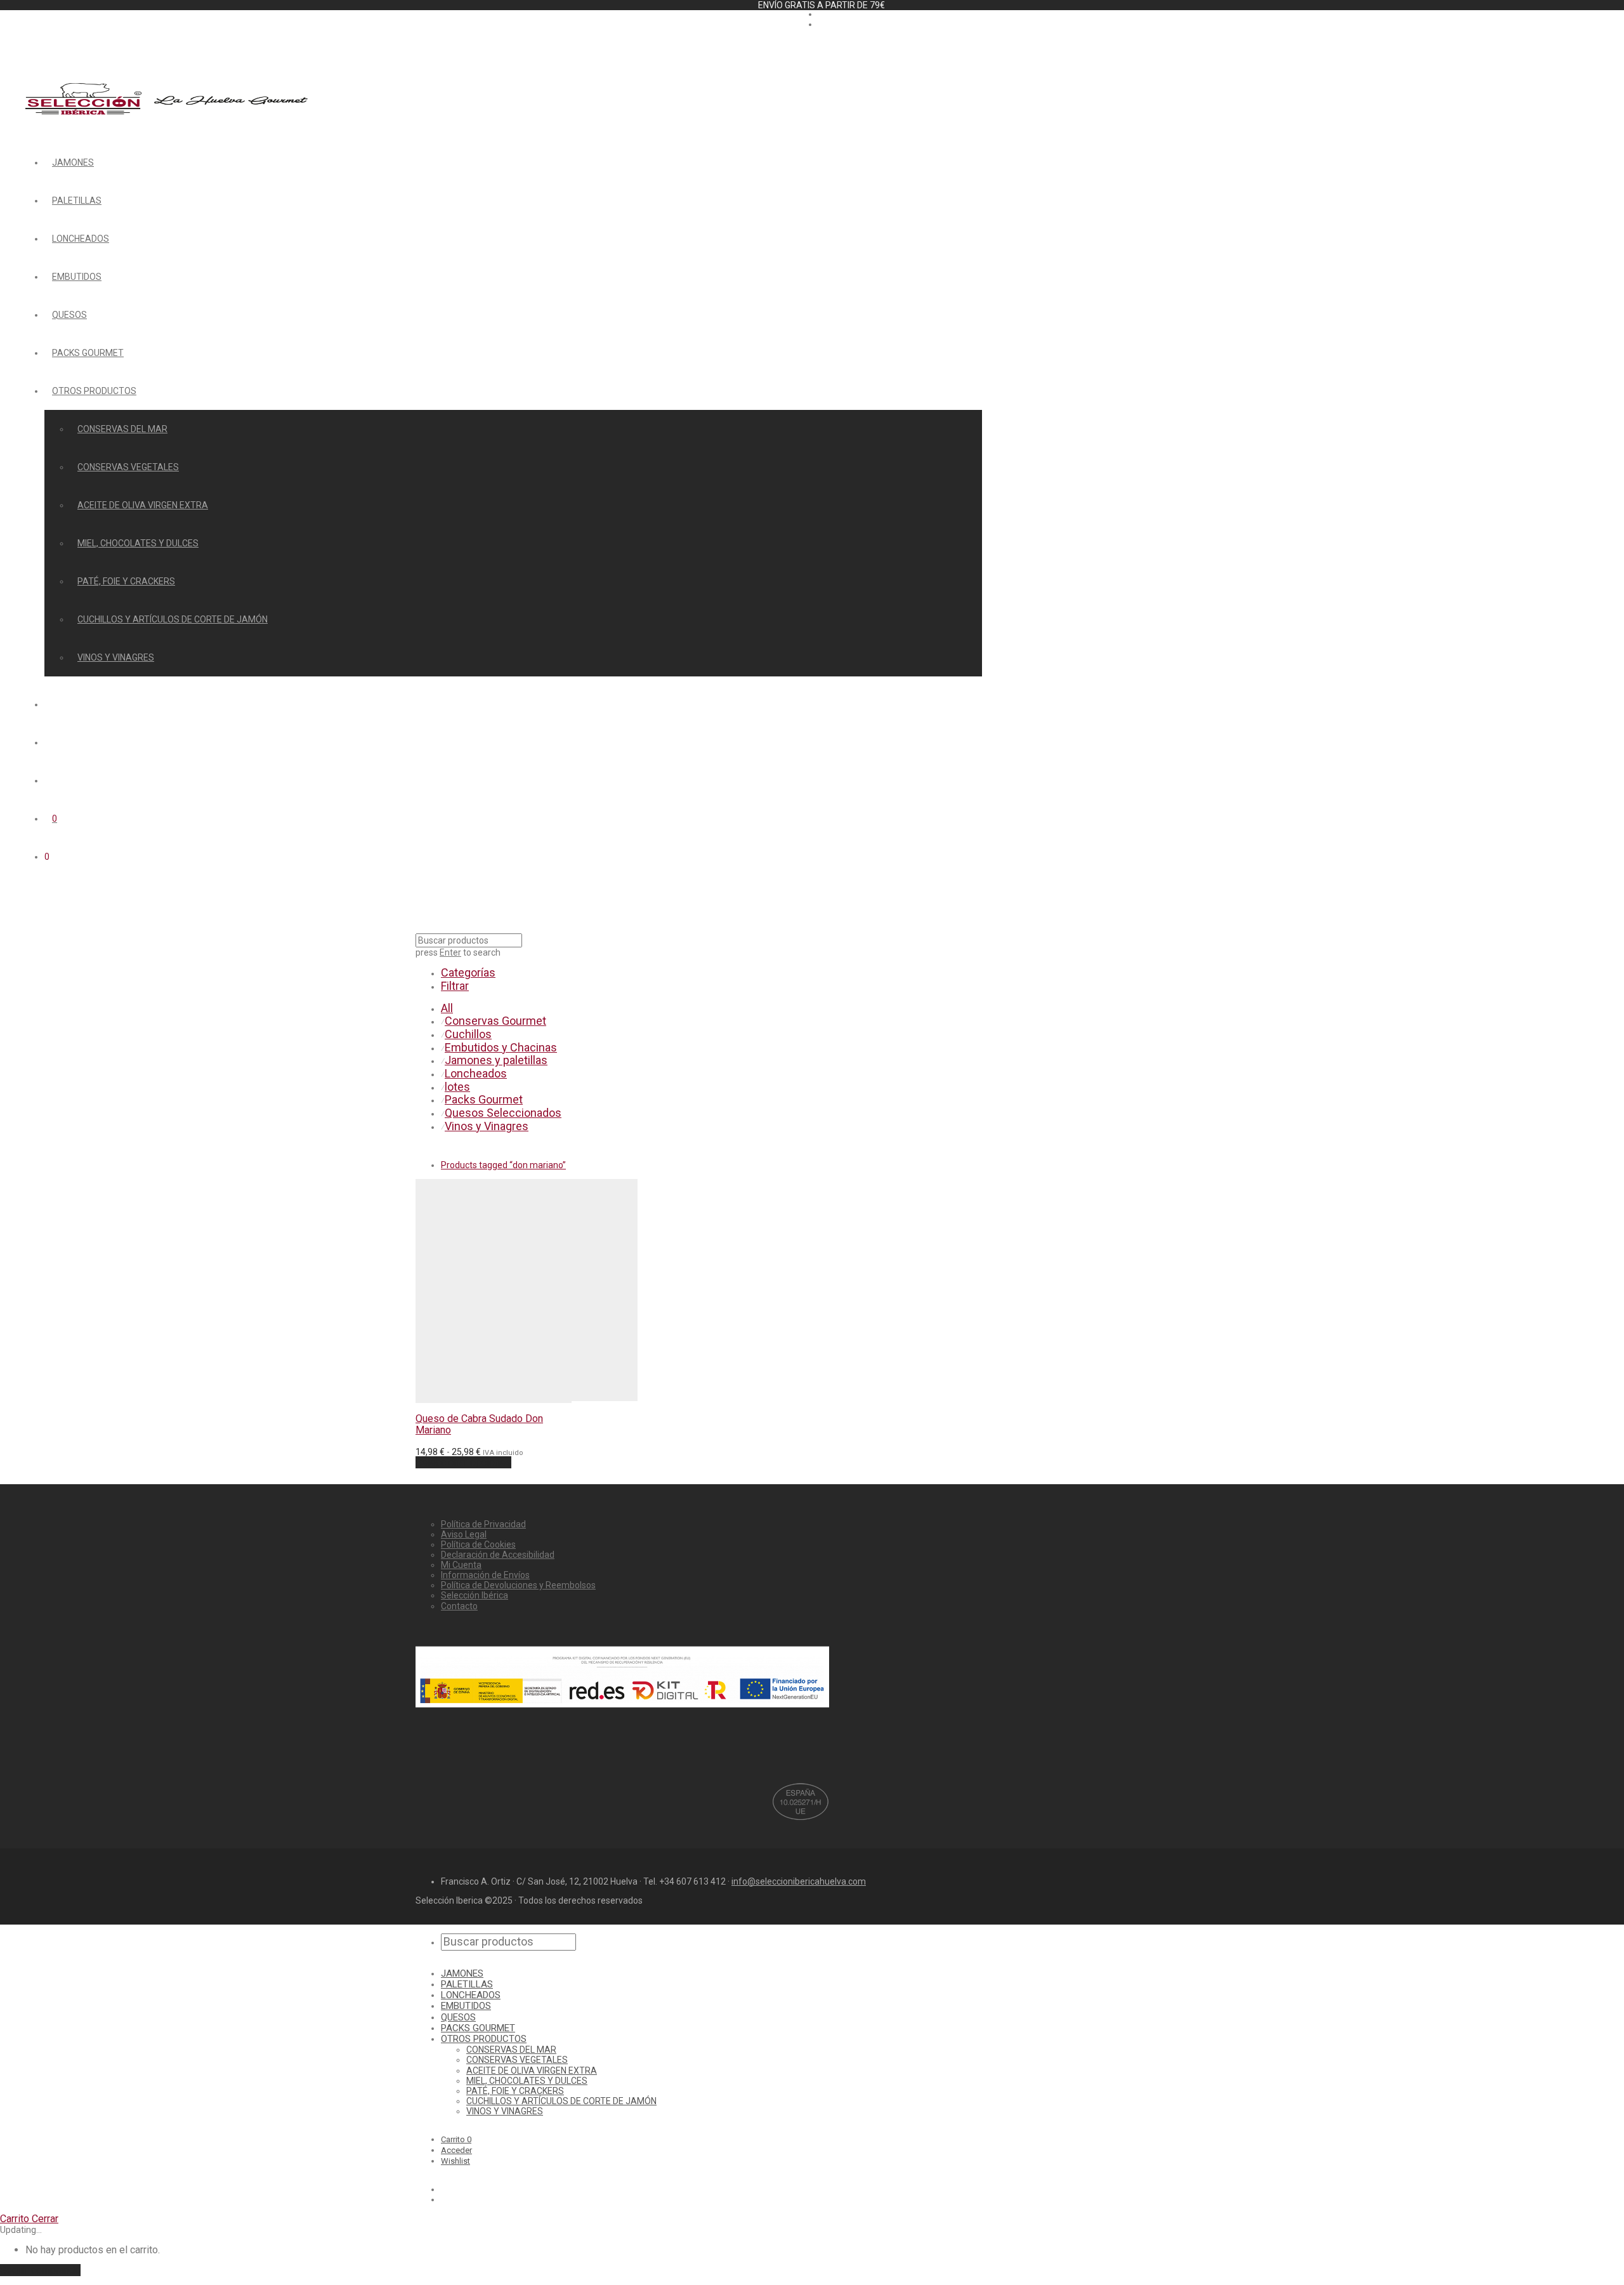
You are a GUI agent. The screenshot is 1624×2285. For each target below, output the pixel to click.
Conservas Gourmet (495, 1021)
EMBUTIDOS (77, 277)
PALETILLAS (77, 201)
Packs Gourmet (484, 1099)
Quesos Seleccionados (503, 1113)
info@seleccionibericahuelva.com (799, 1881)
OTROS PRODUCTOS (94, 391)
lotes (457, 1087)
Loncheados (476, 1073)
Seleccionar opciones (463, 1462)
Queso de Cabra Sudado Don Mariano (479, 1424)
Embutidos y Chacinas (501, 1047)
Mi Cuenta (461, 1565)
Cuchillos (468, 1034)
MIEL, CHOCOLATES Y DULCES (138, 543)
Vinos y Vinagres (487, 1126)
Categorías (468, 972)
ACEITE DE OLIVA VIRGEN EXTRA (143, 505)
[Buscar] (52, 704)
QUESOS (69, 315)
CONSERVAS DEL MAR (122, 429)
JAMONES (73, 162)
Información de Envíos (485, 1575)
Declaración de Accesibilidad (498, 1555)
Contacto (459, 1606)
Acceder (456, 2150)
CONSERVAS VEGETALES (128, 467)
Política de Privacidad (483, 1524)
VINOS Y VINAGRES (116, 657)
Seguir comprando (40, 2270)
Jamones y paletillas (496, 1060)
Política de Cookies (478, 1544)
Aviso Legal (464, 1534)
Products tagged (503, 1165)
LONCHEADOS (81, 239)
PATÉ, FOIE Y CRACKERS (126, 581)
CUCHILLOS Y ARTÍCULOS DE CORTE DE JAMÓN (173, 619)
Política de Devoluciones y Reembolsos (518, 1585)
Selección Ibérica (475, 1595)
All (447, 1008)
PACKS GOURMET (88, 353)
